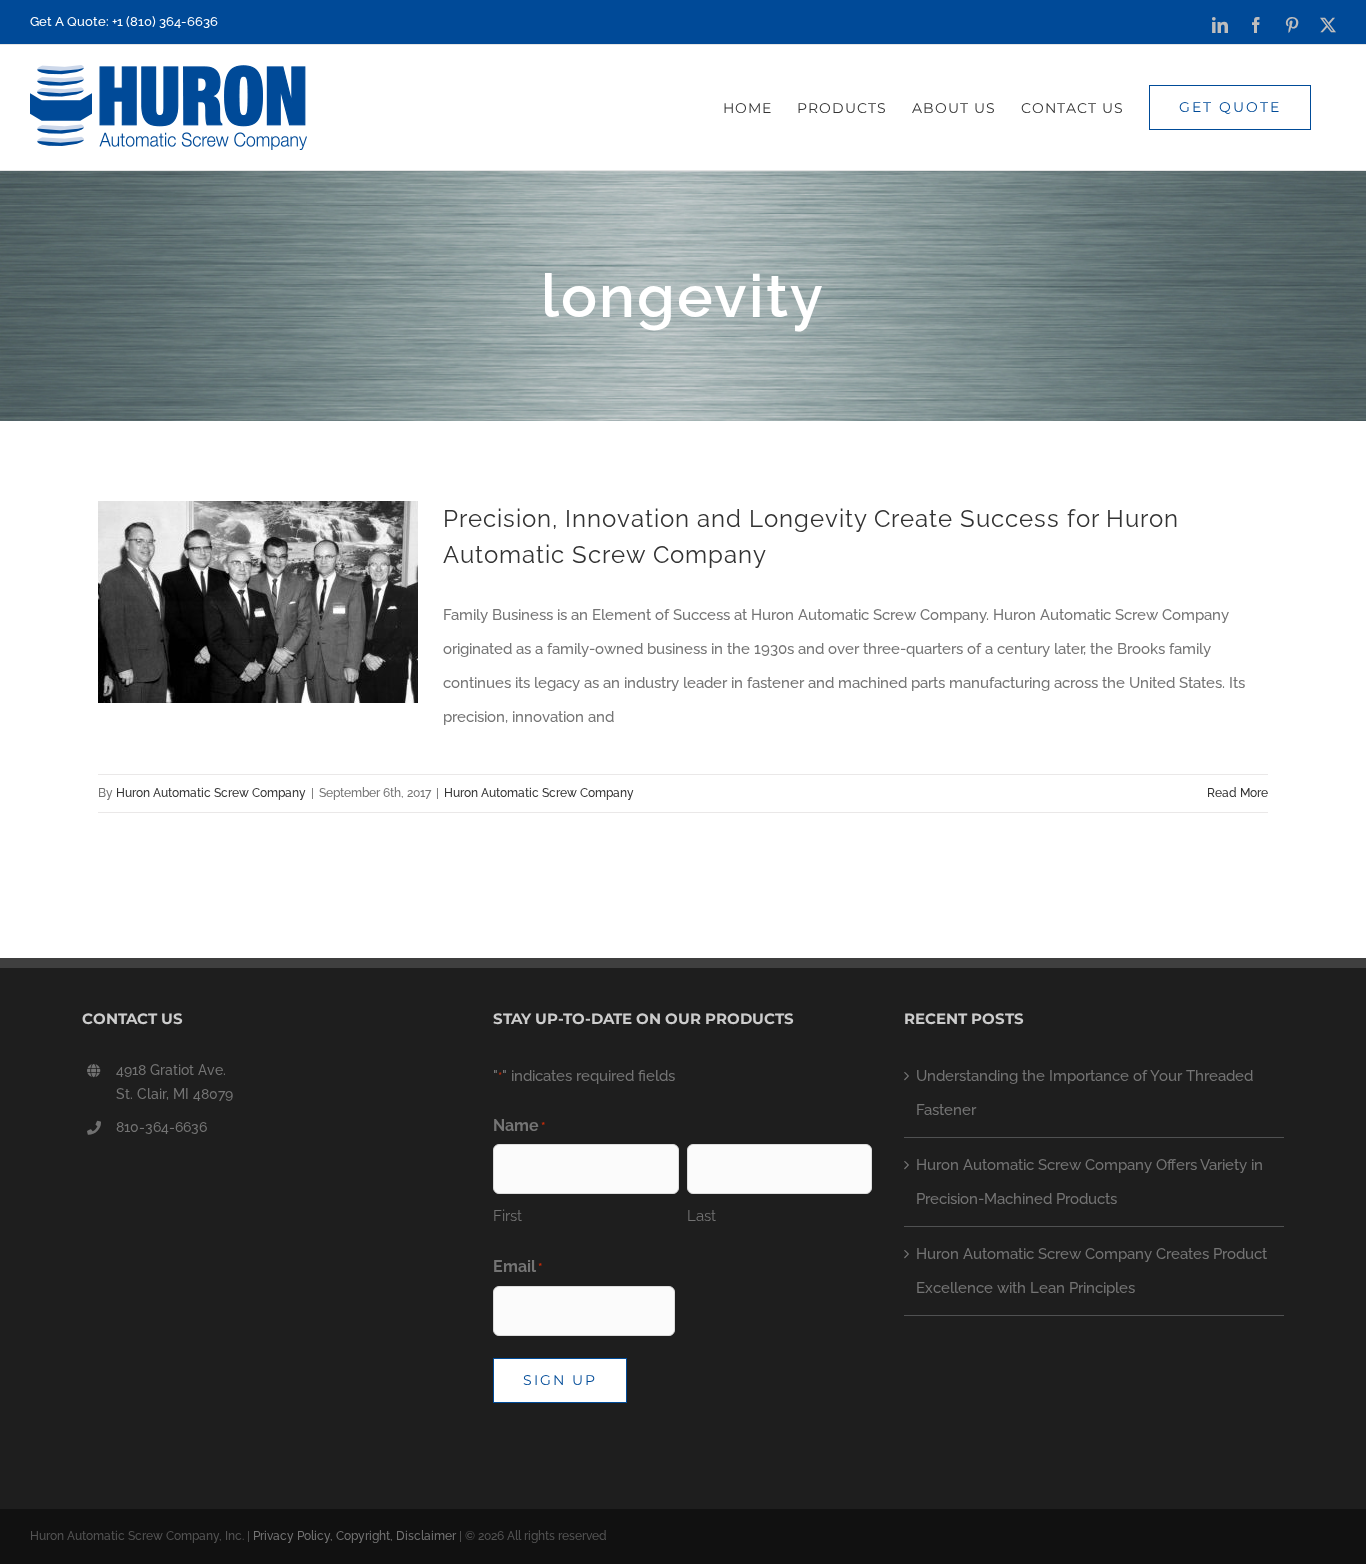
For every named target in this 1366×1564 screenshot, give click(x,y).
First (507, 1216)
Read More (1237, 793)
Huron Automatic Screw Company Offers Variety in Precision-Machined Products (1089, 1182)
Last (701, 1216)
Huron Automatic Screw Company (211, 793)
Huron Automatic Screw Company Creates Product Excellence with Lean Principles (1091, 1271)
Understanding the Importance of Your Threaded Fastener (1084, 1093)
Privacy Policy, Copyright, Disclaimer (354, 1536)
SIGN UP (560, 1380)
